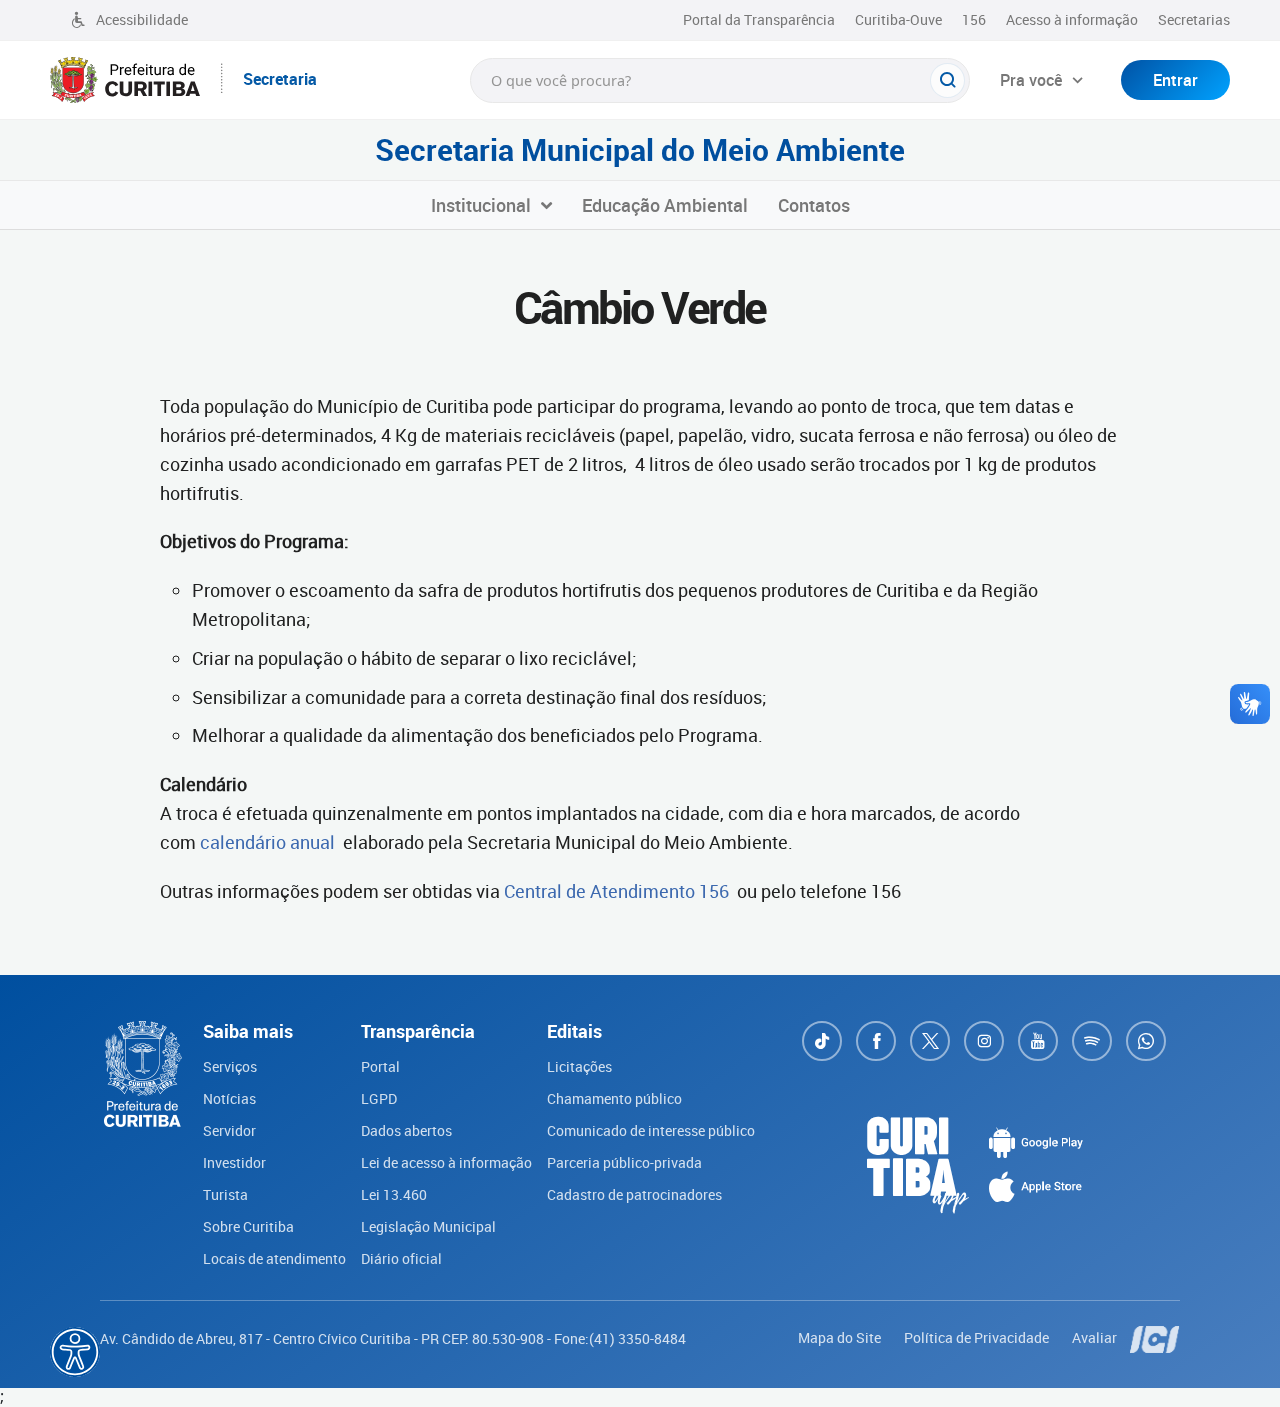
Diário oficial (401, 1258)
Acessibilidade (142, 19)
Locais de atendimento (274, 1258)
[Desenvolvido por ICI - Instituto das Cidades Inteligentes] (1155, 1337)
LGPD (379, 1098)
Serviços (230, 1066)
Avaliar (1096, 1337)
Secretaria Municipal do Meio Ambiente (640, 150)
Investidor (234, 1162)
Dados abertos (406, 1130)
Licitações (579, 1066)
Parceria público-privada (624, 1162)
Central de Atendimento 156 (614, 891)
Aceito (714, 1385)
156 (974, 19)
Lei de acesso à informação (446, 1162)
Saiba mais (568, 1373)
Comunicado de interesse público (651, 1130)
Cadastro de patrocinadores (634, 1194)
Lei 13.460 (394, 1194)
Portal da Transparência (759, 19)
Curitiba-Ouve (898, 19)
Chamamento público (614, 1098)
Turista (225, 1194)
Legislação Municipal (428, 1226)
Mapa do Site (841, 1337)
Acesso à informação (1072, 19)
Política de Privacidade (978, 1337)
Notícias (229, 1098)
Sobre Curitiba (248, 1226)
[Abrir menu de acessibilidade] (75, 1352)
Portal (380, 1066)
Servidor (229, 1130)
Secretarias (1194, 19)
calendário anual (267, 842)
